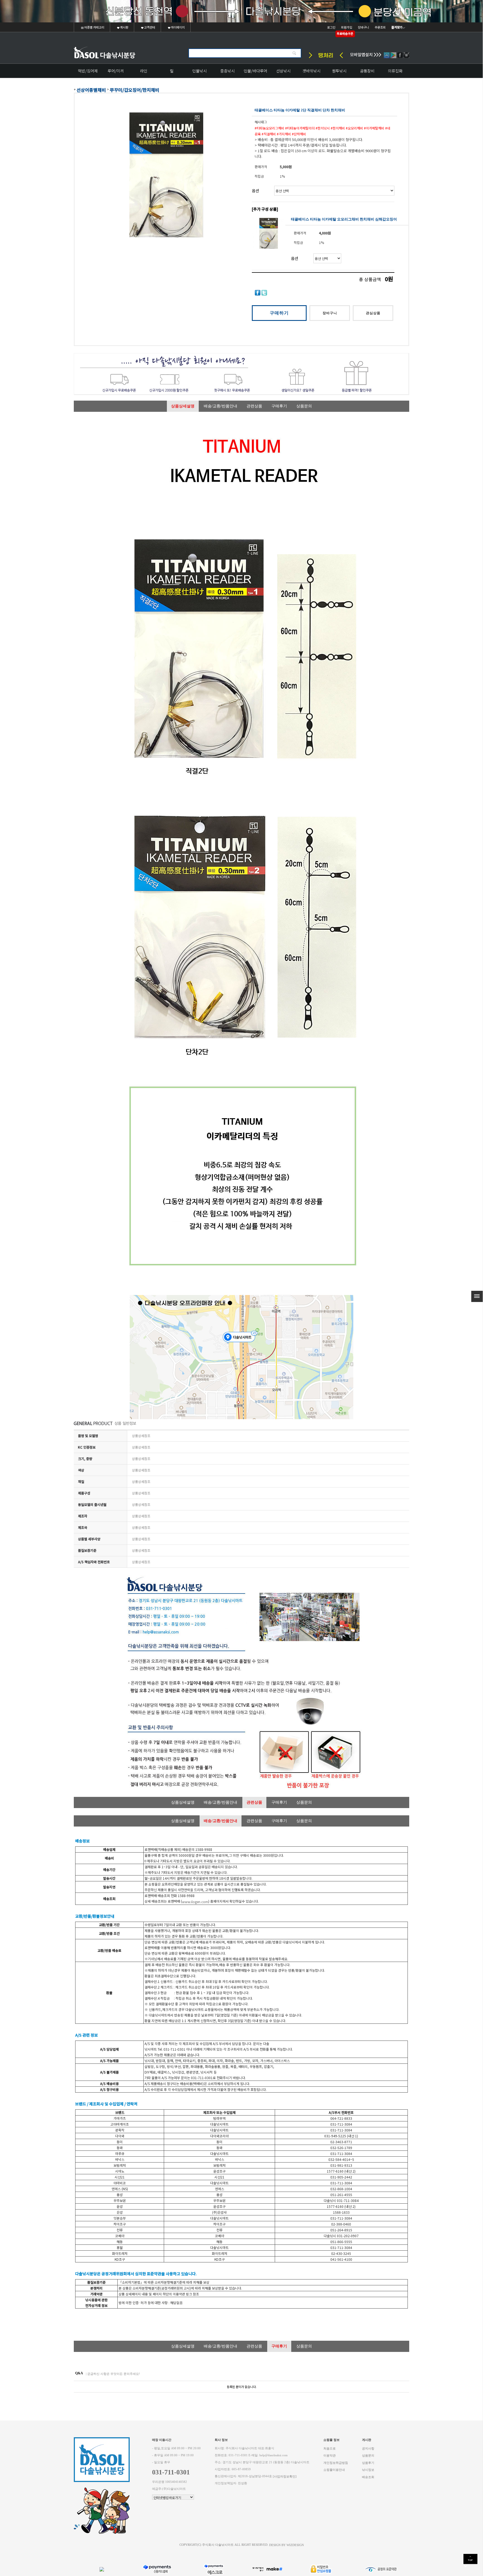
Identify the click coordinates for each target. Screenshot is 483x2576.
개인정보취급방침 (336, 2463)
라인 (144, 71)
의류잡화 (395, 71)
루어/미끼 (116, 71)
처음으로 (330, 2448)
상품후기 (368, 2463)
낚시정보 (368, 2470)
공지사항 (368, 2448)
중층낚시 (228, 71)
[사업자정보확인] (285, 2476)
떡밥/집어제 (88, 71)
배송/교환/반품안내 (221, 406)
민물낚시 (200, 71)
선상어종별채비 (91, 90)
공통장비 (367, 71)
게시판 (124, 27)
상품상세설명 (183, 406)
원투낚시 (339, 71)
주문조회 (380, 27)
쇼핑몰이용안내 (334, 2470)
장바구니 (363, 27)
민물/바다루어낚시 (255, 73)
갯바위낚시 (312, 71)
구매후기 (279, 406)
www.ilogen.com (195, 1902)
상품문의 (304, 406)
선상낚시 (283, 71)
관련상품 (254, 406)
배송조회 (368, 2477)
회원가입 (347, 27)
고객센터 (149, 27)
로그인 (331, 27)
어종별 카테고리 (94, 27)
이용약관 (330, 2456)
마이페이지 (177, 27)
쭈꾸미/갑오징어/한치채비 (135, 90)
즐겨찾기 (397, 27)
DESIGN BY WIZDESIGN (287, 2545)
